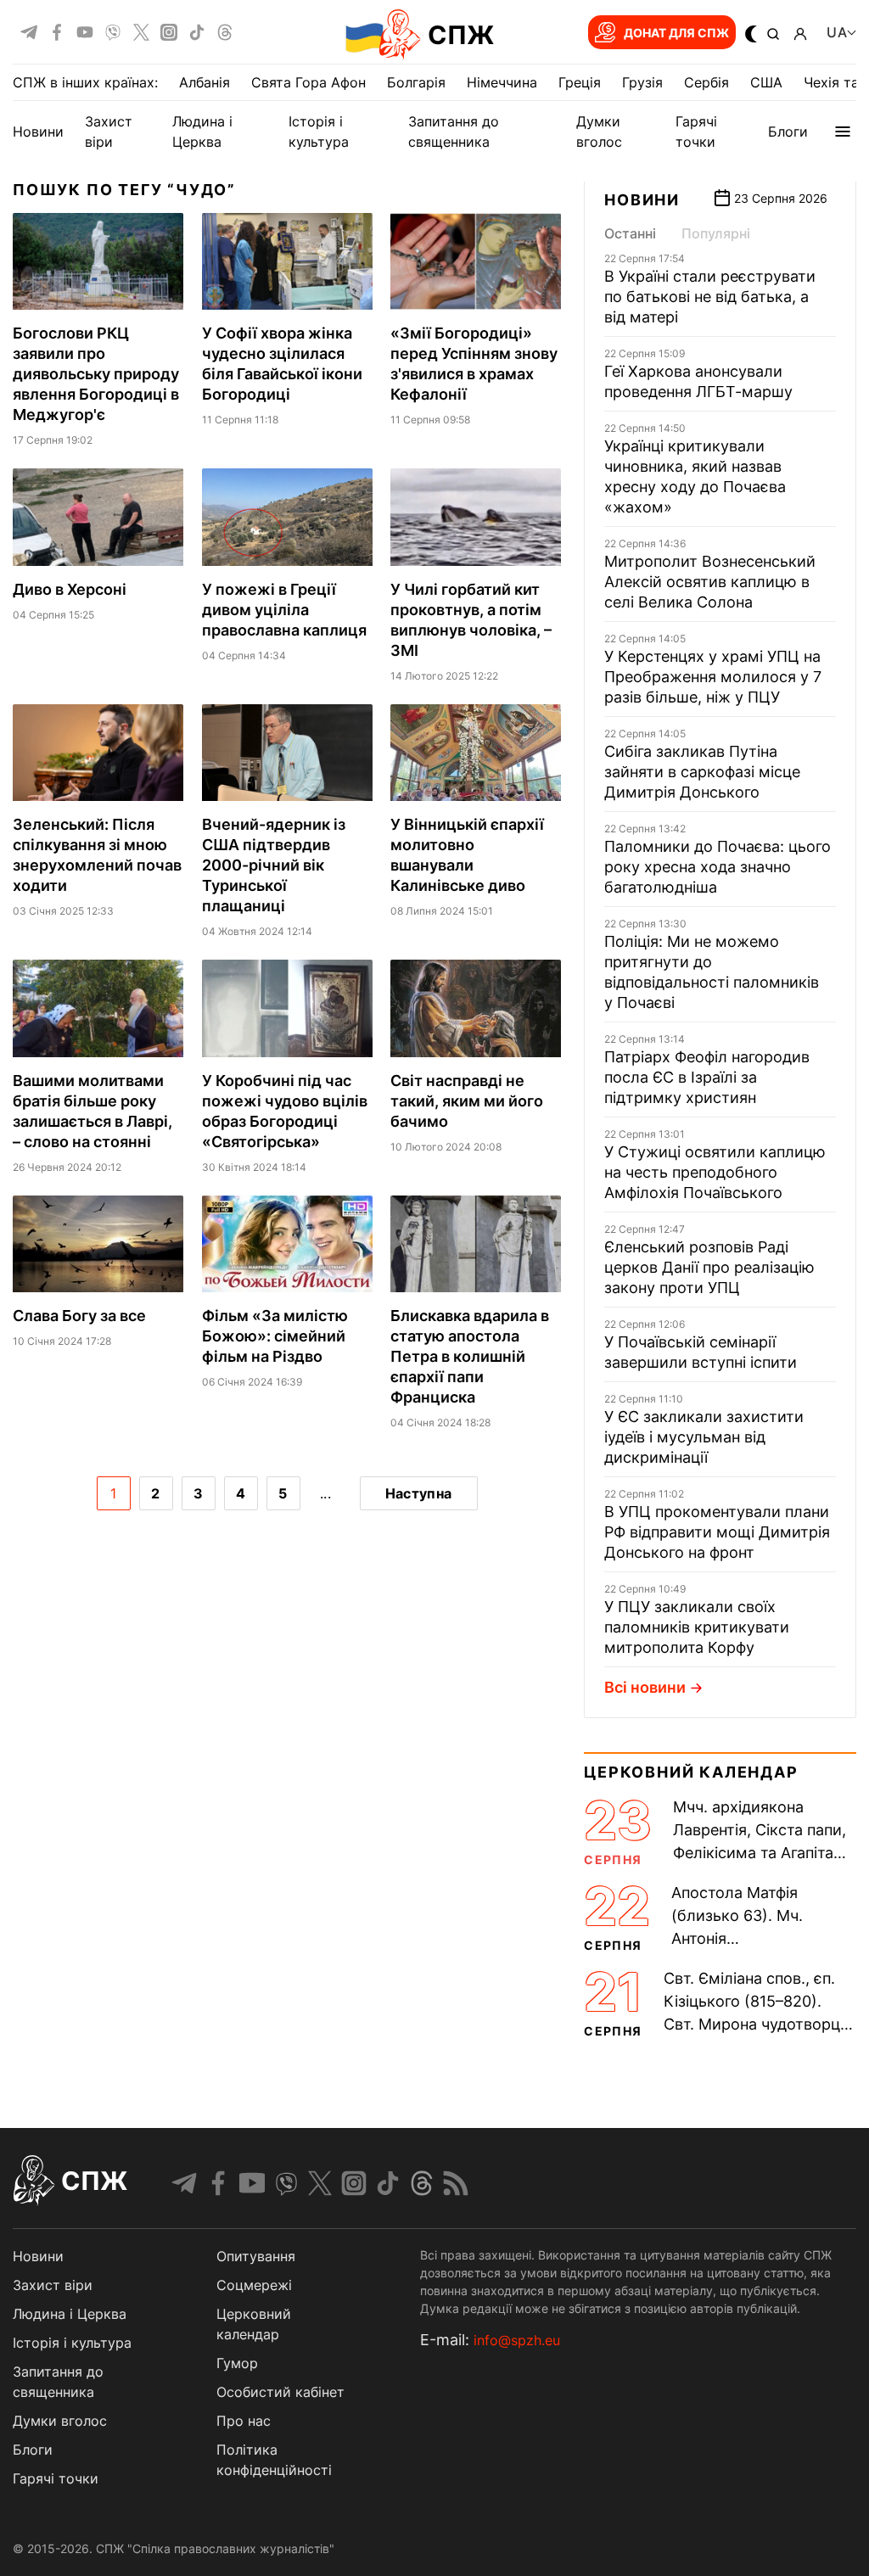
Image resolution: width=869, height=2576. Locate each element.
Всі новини (645, 1687)
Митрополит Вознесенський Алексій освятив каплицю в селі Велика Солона (710, 582)
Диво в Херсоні (70, 589)
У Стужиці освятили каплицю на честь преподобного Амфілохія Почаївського (715, 1172)
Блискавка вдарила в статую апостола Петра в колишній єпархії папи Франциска (470, 1356)
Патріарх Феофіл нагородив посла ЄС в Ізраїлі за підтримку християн (707, 1077)
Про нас (244, 2421)
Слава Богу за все (79, 1316)
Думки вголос (60, 2421)
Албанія (205, 82)
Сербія (706, 82)
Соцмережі (254, 2285)
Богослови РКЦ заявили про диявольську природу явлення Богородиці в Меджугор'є (96, 374)
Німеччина (502, 82)
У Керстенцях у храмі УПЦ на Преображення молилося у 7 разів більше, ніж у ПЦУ (713, 677)
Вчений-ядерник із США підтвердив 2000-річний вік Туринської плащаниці (274, 865)
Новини (38, 132)
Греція (580, 82)
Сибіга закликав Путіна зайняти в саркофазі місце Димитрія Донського (702, 772)
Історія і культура (72, 2343)
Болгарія (416, 82)
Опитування (256, 2256)
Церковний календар (691, 1772)
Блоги (788, 132)
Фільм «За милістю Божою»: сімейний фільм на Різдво (275, 1336)
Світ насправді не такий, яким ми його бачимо (467, 1101)
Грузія (642, 82)
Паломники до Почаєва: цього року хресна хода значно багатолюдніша (718, 867)
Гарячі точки (56, 2478)
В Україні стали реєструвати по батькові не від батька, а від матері (710, 297)
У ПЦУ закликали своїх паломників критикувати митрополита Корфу (697, 1627)
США (766, 82)
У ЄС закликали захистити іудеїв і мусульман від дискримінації (704, 1437)
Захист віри (53, 2285)
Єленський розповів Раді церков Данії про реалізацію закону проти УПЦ (709, 1267)
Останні (630, 233)
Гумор (237, 2363)
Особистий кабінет (280, 2392)
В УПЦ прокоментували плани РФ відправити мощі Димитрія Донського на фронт (717, 1532)
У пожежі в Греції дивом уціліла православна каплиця (284, 610)
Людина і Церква (70, 2314)
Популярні (716, 233)
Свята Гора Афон (308, 82)
